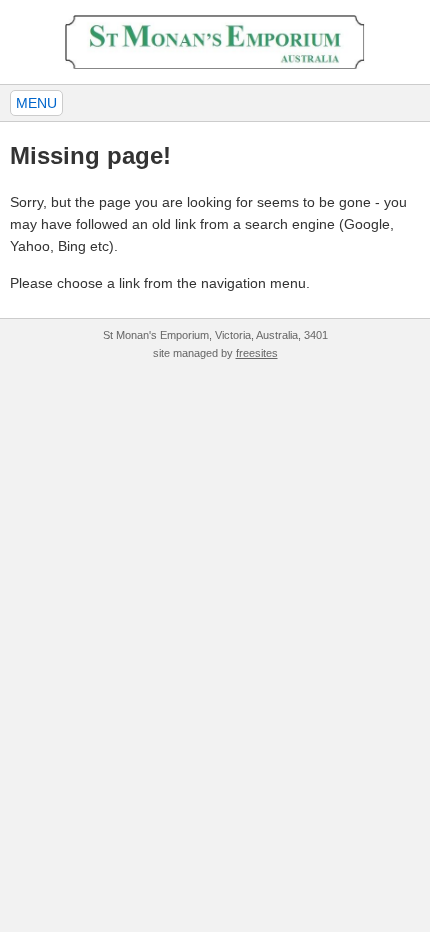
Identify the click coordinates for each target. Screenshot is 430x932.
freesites (257, 353)
